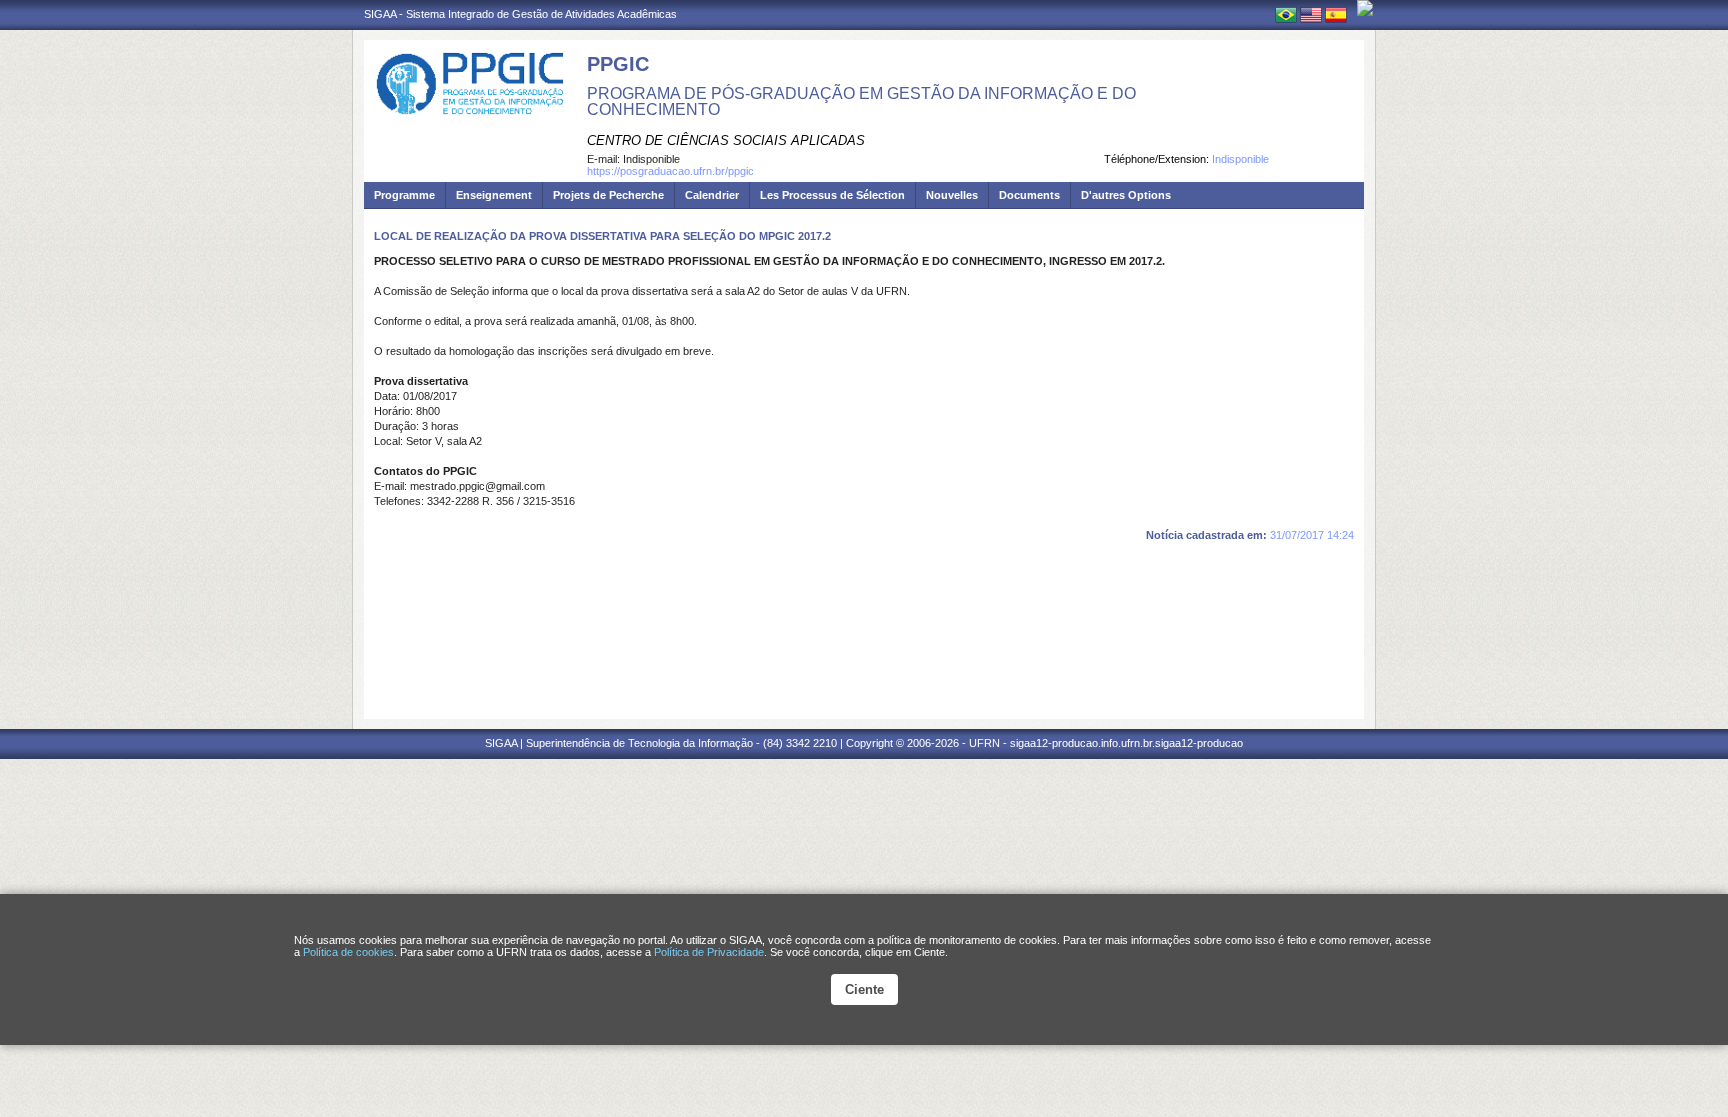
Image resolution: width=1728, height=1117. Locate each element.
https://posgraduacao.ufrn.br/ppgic (670, 171)
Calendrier (712, 195)
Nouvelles (952, 195)
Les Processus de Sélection (832, 195)
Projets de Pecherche (608, 195)
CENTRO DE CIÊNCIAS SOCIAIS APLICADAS (726, 140)
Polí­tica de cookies (348, 952)
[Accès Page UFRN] (1365, 8)
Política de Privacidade (709, 952)
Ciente (864, 989)
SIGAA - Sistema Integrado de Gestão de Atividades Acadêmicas (520, 14)
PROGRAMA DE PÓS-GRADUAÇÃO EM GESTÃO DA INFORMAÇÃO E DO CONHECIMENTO (861, 101)
